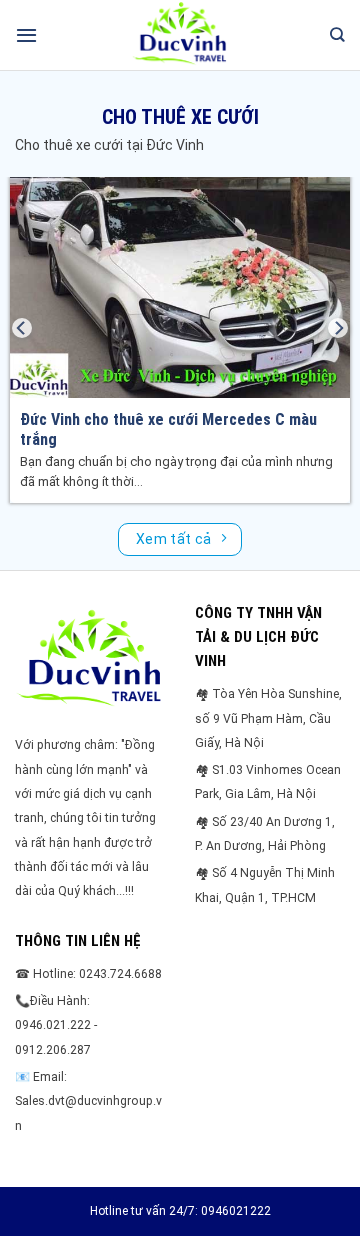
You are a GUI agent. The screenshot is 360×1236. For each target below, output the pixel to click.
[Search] (337, 35)
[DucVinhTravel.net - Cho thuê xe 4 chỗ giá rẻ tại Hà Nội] (180, 35)
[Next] (338, 327)
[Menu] (26, 35)
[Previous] (22, 327)
